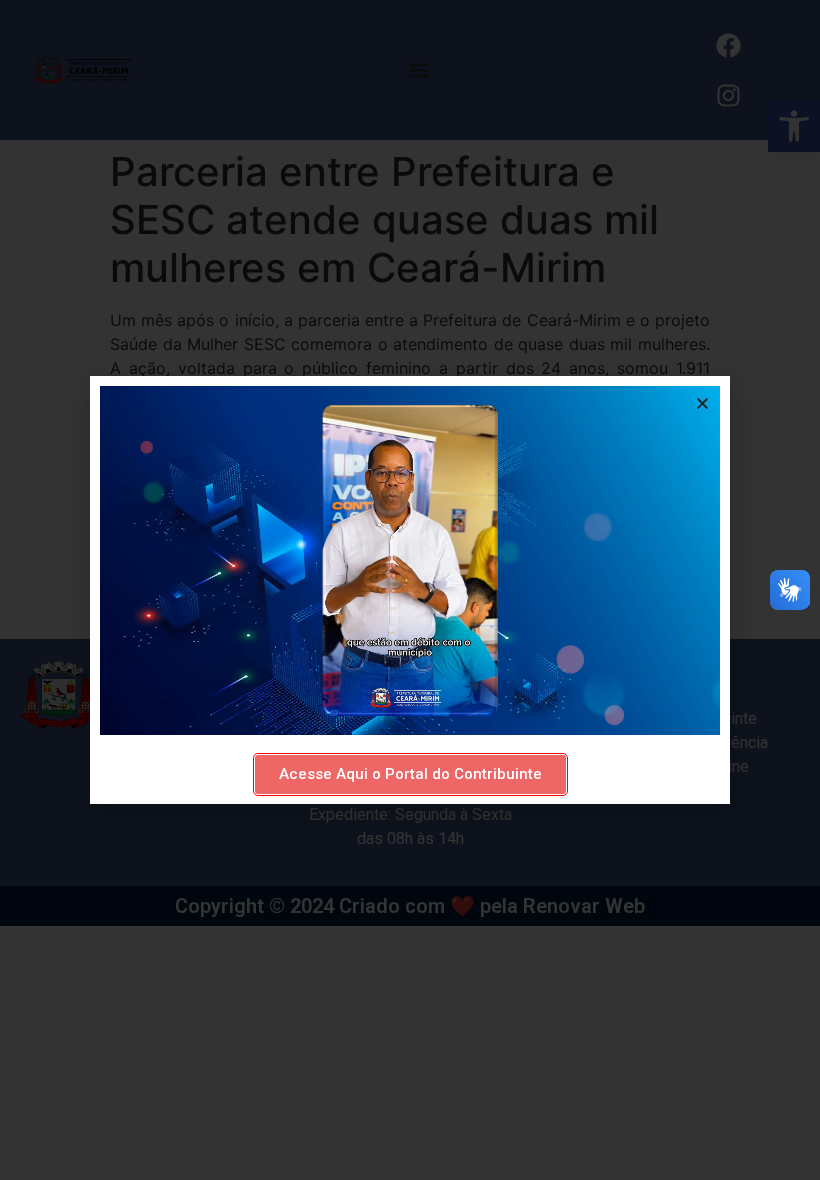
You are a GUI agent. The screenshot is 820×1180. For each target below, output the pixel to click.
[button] (702, 403)
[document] (410, 590)
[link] (410, 774)
